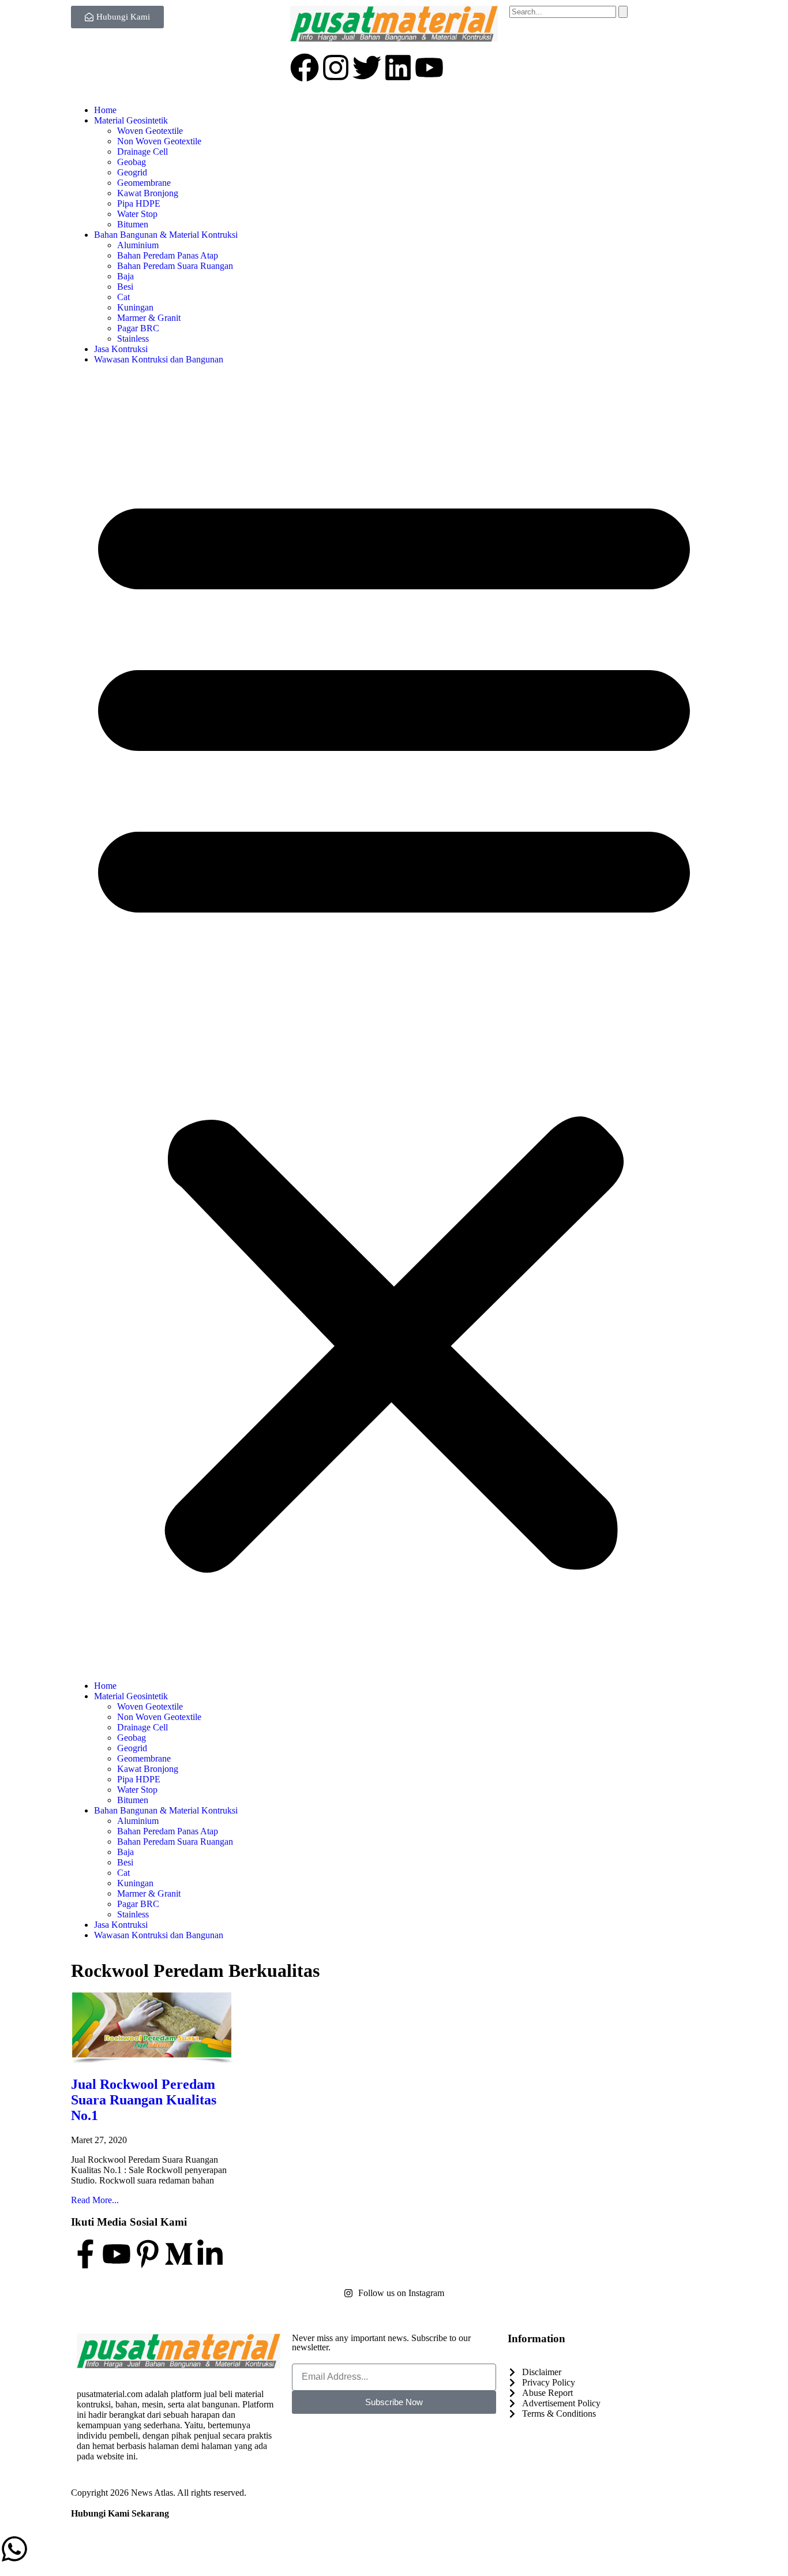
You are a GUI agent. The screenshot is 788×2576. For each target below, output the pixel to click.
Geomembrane (144, 183)
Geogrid (132, 172)
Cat (123, 297)
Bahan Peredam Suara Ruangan (175, 266)
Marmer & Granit (149, 318)
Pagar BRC (138, 328)
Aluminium (138, 245)
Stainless (133, 339)
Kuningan (135, 307)
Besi (125, 287)
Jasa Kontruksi (121, 349)
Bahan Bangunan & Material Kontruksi (166, 235)
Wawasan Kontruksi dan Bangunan (159, 359)
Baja (125, 276)
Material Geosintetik (131, 120)
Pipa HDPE (139, 203)
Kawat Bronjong (148, 193)
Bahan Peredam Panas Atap (168, 255)
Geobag (132, 162)
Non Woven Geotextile (159, 141)
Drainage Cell (142, 152)
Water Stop (137, 214)
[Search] (623, 12)
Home (105, 110)
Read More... (95, 2200)
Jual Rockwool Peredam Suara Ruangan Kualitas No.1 (144, 2100)
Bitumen (133, 224)
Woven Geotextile (150, 131)
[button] (394, 1023)
